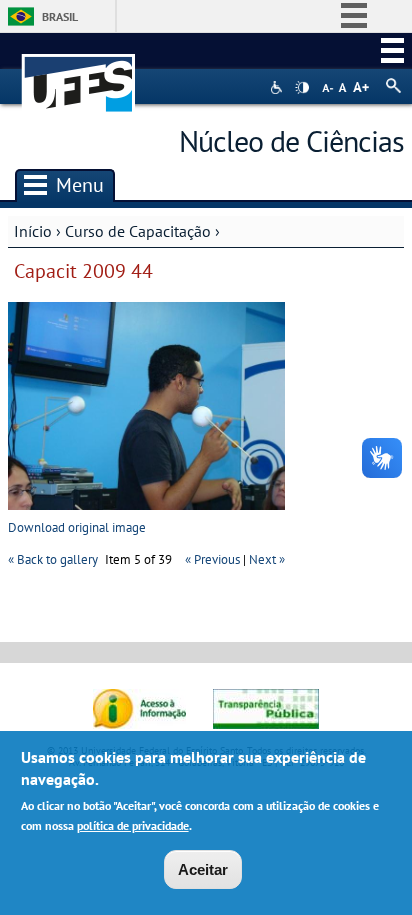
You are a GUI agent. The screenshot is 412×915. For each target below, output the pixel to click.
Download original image (77, 527)
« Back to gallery (53, 559)
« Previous (212, 559)
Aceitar (203, 869)
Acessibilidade (278, 87)
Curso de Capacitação (138, 231)
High (302, 88)
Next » (267, 559)
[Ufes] (79, 73)
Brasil (60, 16)
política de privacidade (133, 825)
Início (33, 231)
